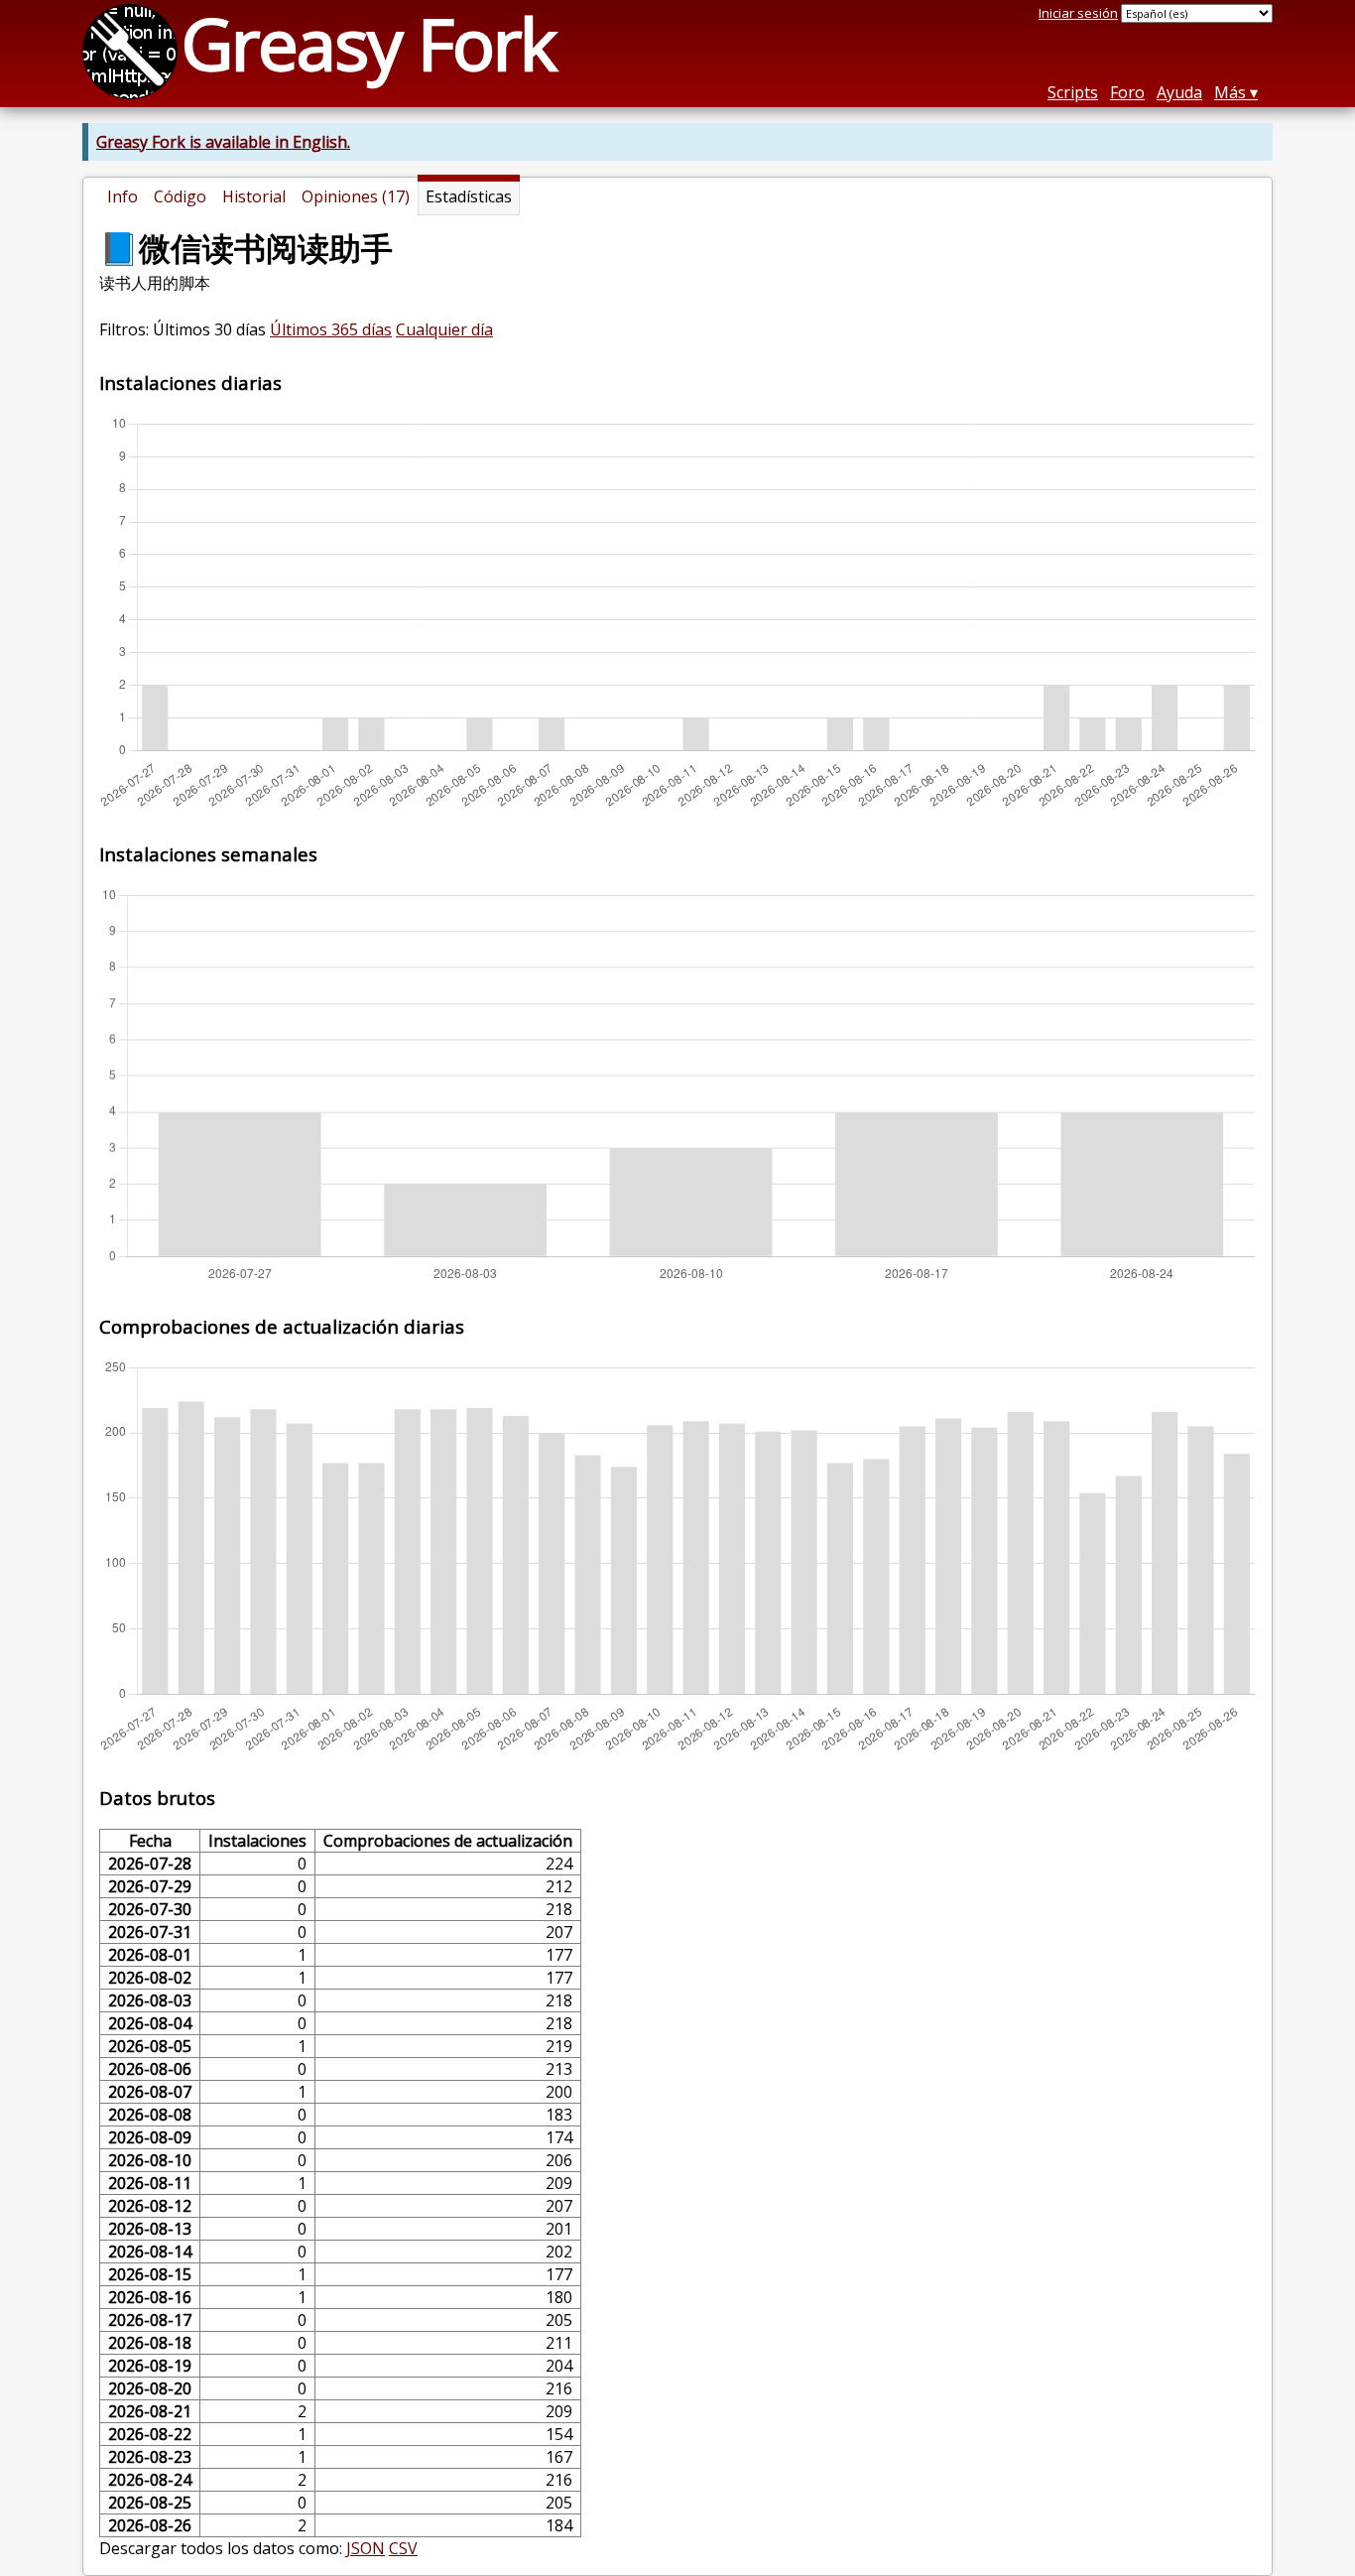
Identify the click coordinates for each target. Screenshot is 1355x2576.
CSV (403, 2548)
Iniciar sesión (1078, 13)
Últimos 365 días (331, 329)
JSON (366, 2548)
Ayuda (1179, 92)
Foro (1127, 92)
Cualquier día (444, 329)
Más (1230, 92)
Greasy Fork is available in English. (223, 142)
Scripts (1073, 92)
